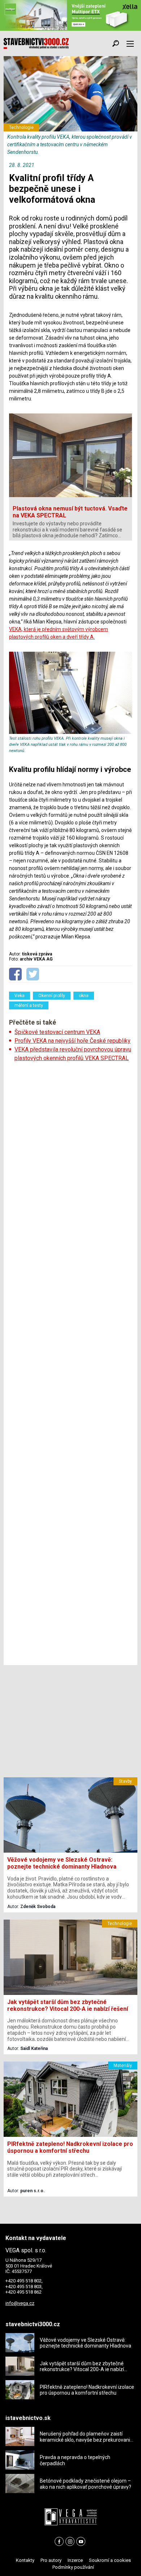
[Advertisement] (70, 1364)
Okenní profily (52, 996)
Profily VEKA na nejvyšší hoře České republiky (72, 1041)
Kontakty (25, 2560)
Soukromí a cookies (110, 2560)
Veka (20, 996)
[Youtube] (81, 2541)
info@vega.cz (20, 2303)
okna (84, 996)
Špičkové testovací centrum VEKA (57, 1032)
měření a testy (29, 1005)
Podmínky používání (73, 2567)
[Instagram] (70, 2541)
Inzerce (75, 2560)
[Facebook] (59, 2541)
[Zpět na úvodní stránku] (36, 43)
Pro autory (51, 2560)
